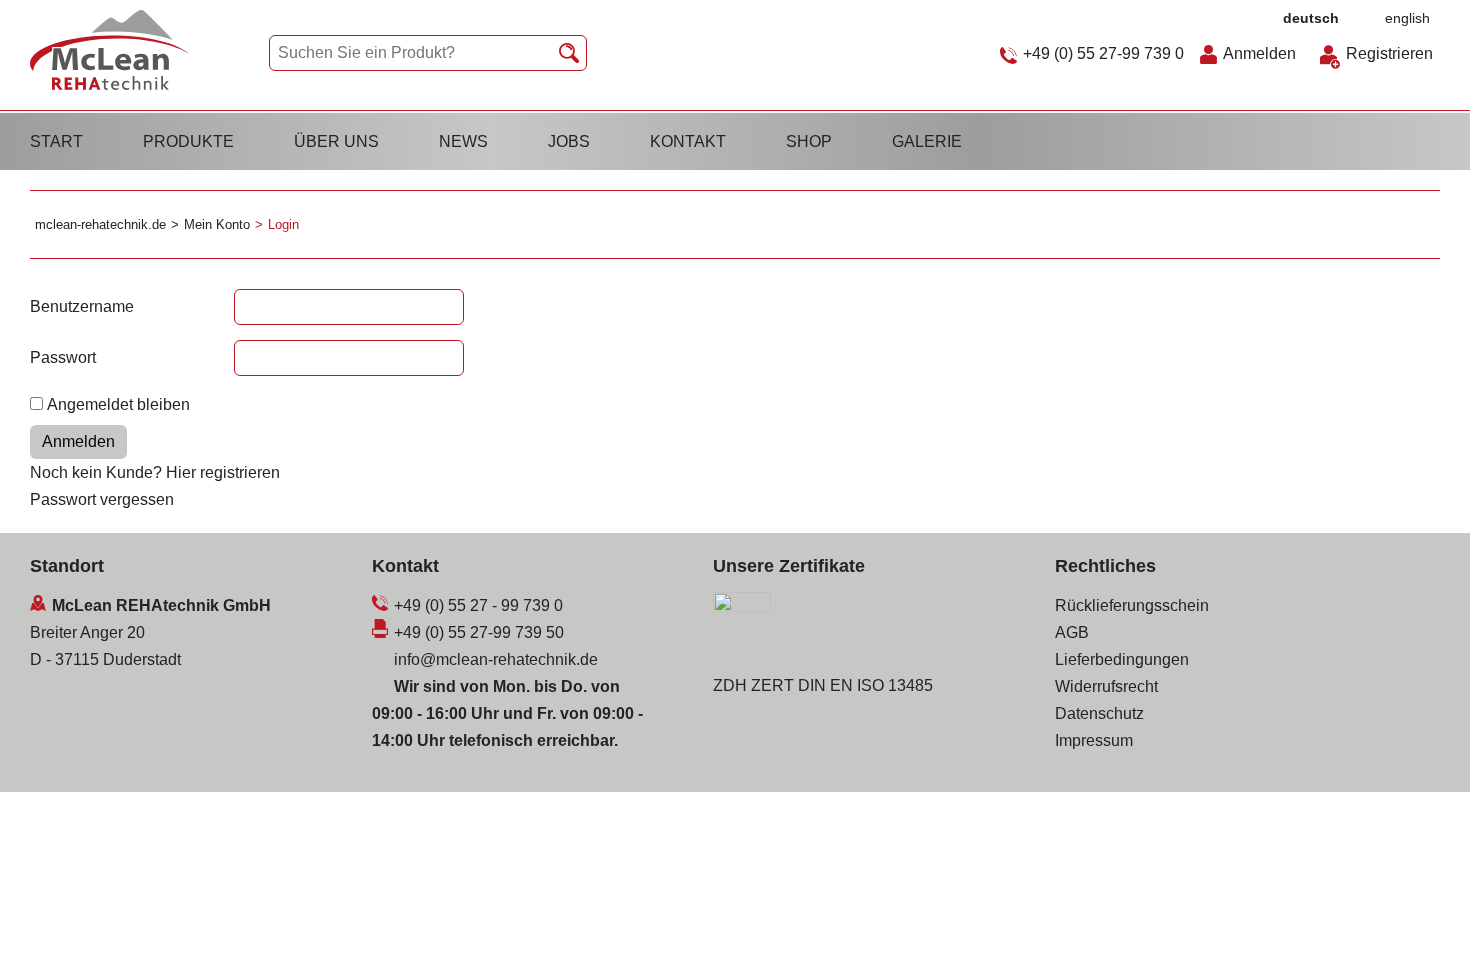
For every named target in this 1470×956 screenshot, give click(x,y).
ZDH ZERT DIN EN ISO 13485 (823, 685)
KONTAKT (688, 141)
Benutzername (82, 306)
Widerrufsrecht (1106, 686)
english (1407, 18)
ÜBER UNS (336, 141)
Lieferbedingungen (1122, 659)
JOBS (569, 141)
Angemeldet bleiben (118, 404)
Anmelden (1259, 53)
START (56, 141)
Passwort (63, 357)
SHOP (809, 141)
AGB (1072, 632)
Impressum (1094, 740)
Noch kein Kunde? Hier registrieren (155, 472)
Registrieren (1389, 53)
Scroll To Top (1420, 913)
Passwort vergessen (102, 499)
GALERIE (927, 141)
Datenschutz (1099, 713)
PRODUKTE (188, 141)
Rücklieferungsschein (1132, 605)
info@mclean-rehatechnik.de (496, 659)
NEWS (463, 141)
